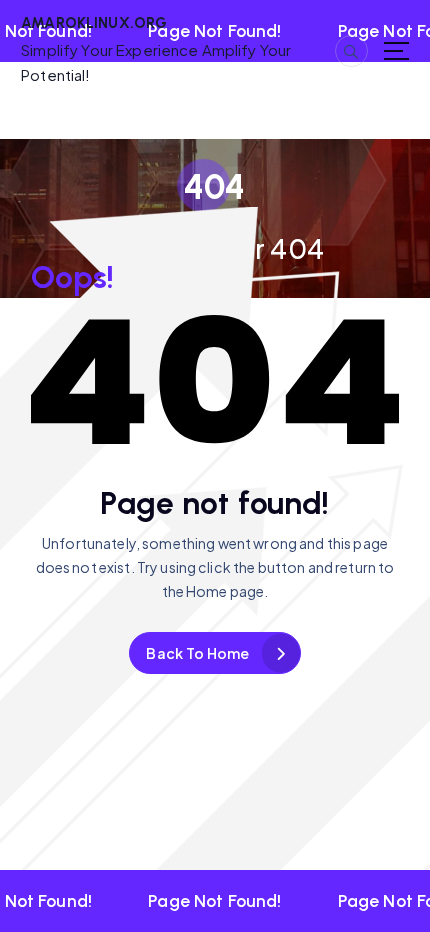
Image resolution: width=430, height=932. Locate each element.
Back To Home (197, 653)
